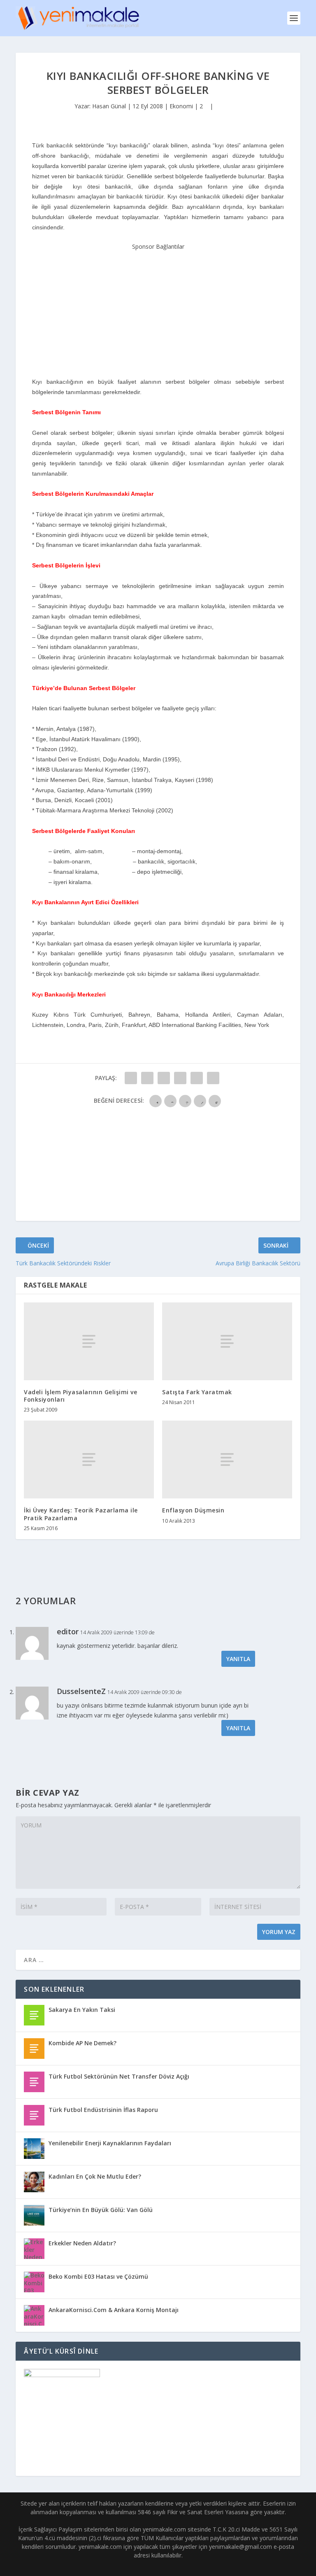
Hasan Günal (109, 106)
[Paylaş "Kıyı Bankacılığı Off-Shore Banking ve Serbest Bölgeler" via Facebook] (131, 1078)
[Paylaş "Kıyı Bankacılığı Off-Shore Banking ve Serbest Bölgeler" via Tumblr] (180, 1078)
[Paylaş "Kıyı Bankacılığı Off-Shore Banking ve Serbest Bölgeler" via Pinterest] (197, 1078)
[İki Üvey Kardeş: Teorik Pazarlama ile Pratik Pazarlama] (89, 1459)
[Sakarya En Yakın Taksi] (34, 2015)
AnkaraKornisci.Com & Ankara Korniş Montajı (114, 2310)
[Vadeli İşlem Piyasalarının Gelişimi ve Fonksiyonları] (89, 1341)
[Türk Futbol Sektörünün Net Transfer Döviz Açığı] (34, 2082)
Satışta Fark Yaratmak (197, 1392)
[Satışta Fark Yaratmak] (227, 1341)
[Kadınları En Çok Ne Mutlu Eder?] (34, 2182)
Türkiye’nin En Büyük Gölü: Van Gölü (101, 2210)
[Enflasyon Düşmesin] (227, 1459)
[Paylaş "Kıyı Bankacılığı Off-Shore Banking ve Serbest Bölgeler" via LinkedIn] (213, 1078)
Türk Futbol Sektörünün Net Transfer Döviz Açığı (119, 2076)
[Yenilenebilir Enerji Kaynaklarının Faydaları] (34, 2149)
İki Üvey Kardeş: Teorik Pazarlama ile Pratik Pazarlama (81, 1514)
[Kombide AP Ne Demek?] (34, 2049)
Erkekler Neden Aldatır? (82, 2243)
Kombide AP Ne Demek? (82, 2043)
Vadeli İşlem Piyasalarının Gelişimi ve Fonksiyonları (80, 1396)
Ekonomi (181, 106)
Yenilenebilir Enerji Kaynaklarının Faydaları (110, 2143)
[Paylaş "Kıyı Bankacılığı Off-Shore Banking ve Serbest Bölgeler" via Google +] (164, 1078)
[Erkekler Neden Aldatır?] (34, 2249)
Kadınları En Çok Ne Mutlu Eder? (95, 2176)
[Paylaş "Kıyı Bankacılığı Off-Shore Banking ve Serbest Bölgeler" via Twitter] (147, 1078)
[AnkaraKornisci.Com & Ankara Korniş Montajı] (34, 2315)
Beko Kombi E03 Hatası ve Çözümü (98, 2276)
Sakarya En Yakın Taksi (82, 2010)
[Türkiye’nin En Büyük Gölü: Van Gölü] (34, 2215)
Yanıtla (238, 1659)
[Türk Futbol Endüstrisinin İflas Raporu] (34, 2115)
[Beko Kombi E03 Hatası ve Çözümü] (34, 2282)
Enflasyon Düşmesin (193, 1510)
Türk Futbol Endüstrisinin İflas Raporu (103, 2110)
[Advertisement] (158, 303)
